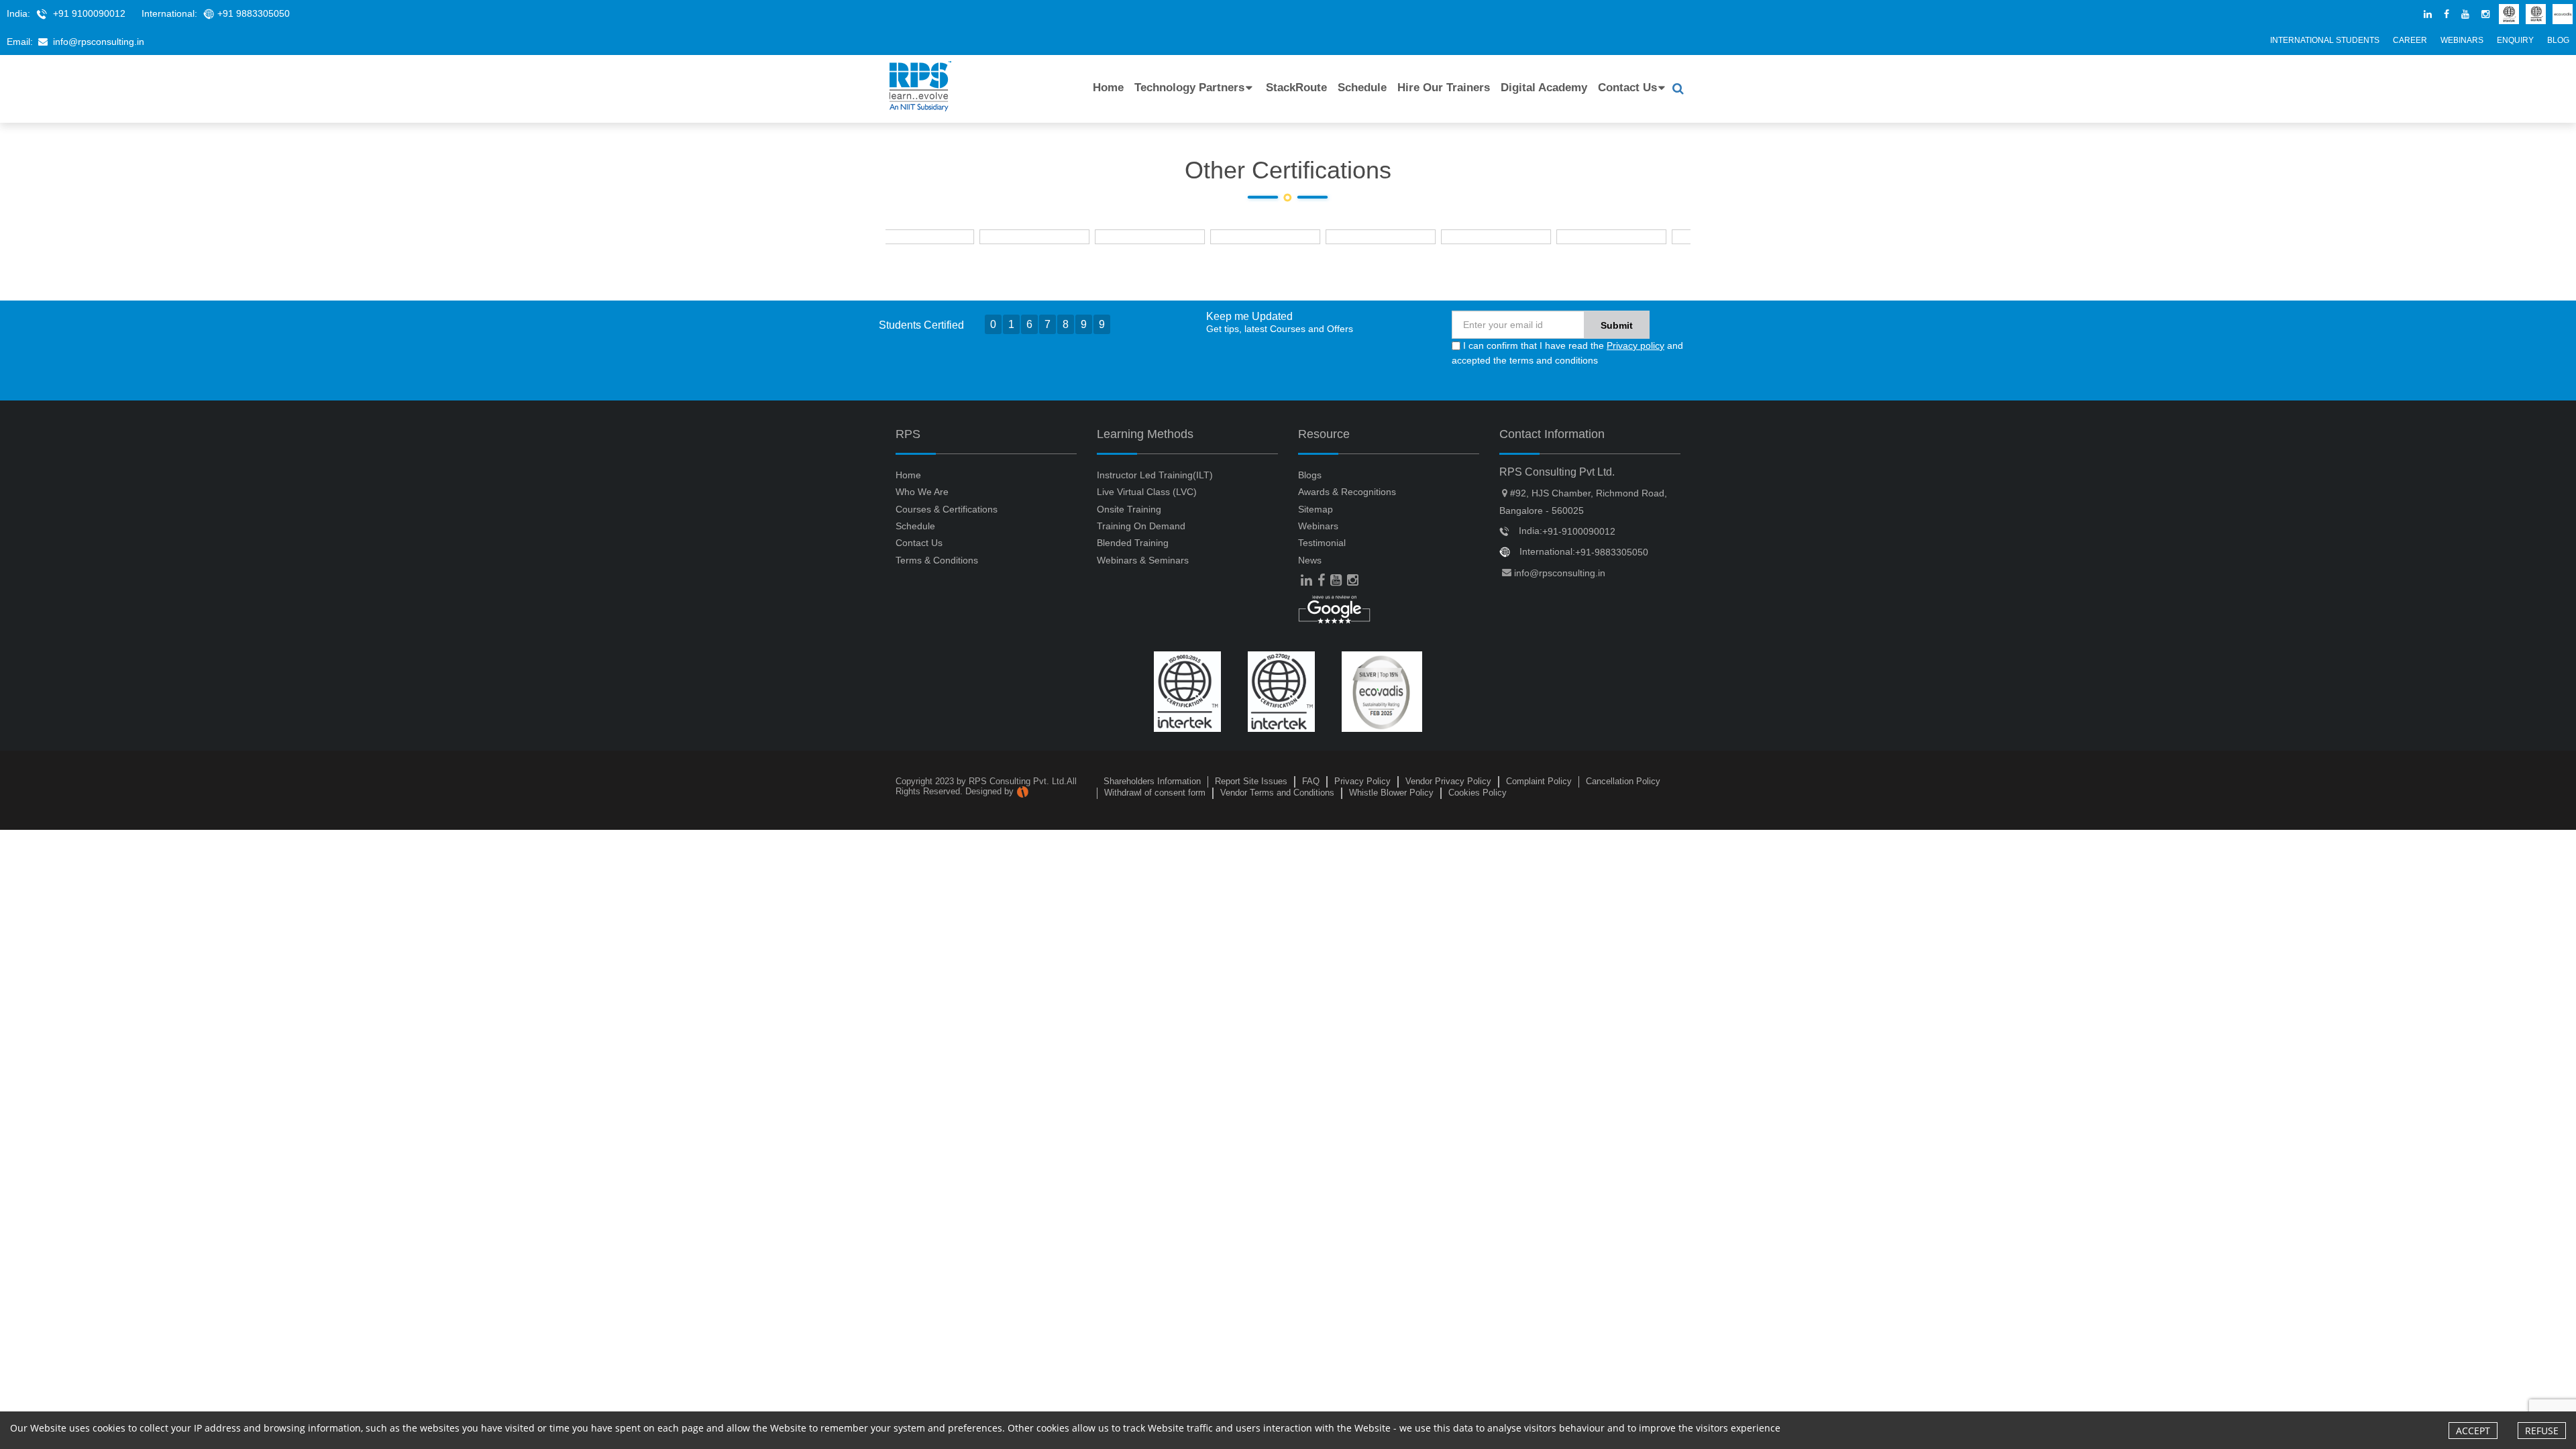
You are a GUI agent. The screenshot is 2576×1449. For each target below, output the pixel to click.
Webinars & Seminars (1143, 560)
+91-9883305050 (1612, 552)
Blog (2558, 40)
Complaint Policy (1539, 781)
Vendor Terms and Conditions (1277, 793)
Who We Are (922, 492)
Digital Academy (1544, 88)
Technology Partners (1189, 88)
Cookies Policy (1478, 793)
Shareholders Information (1152, 781)
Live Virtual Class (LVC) (1147, 492)
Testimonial (1322, 543)
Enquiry (2515, 40)
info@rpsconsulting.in (99, 42)
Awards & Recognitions (1347, 492)
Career (2410, 40)
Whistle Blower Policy (1391, 793)
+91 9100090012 (89, 13)
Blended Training (1133, 543)
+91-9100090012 (1579, 531)
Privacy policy (1635, 345)
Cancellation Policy (1623, 781)
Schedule (1362, 88)
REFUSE (2542, 1431)
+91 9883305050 (254, 13)
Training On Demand (1141, 526)
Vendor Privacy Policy (1448, 781)
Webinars (2462, 40)
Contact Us (1627, 88)
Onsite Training (1129, 509)
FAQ (1311, 781)
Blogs (1310, 475)
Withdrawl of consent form (1155, 793)
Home (1108, 88)
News (1310, 560)
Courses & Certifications (947, 509)
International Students (2325, 40)
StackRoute (1296, 88)
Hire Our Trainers (1444, 88)
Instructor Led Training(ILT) (1155, 475)
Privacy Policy (1362, 781)
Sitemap (1316, 509)
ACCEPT (2473, 1431)
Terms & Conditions (937, 560)
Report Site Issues (1251, 781)
